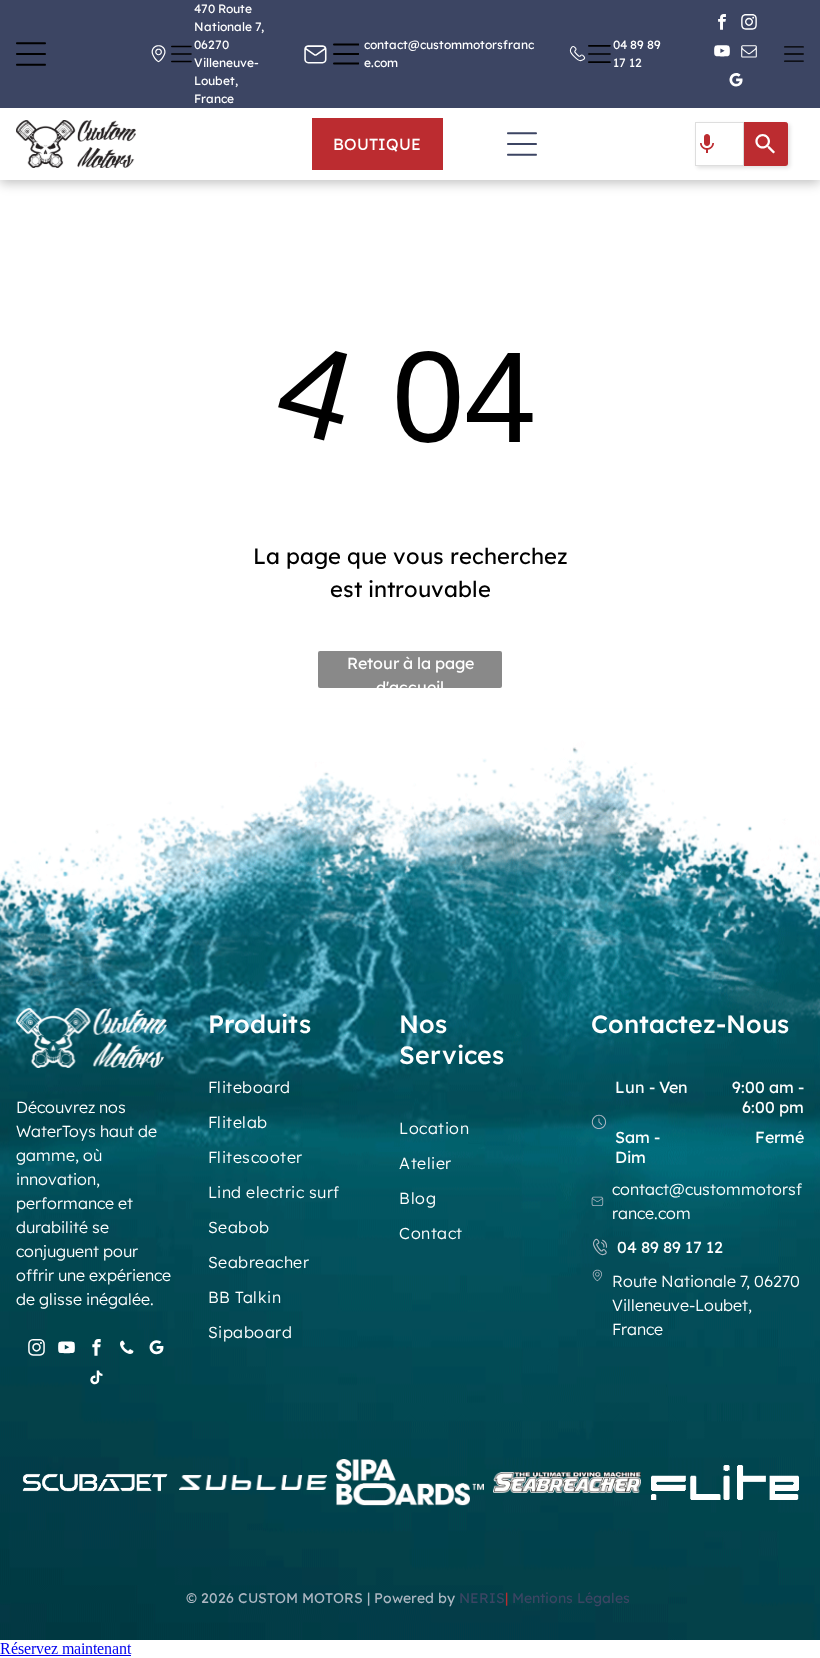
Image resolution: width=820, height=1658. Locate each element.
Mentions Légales (573, 1598)
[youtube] (722, 54)
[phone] (126, 1350)
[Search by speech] (707, 144)
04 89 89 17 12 (670, 1247)
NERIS (482, 1598)
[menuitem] (288, 1094)
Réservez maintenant (65, 1648)
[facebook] (722, 25)
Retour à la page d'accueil (410, 670)
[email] (749, 54)
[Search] (766, 144)
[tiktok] (96, 1380)
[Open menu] (31, 54)
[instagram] (749, 25)
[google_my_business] (736, 83)
